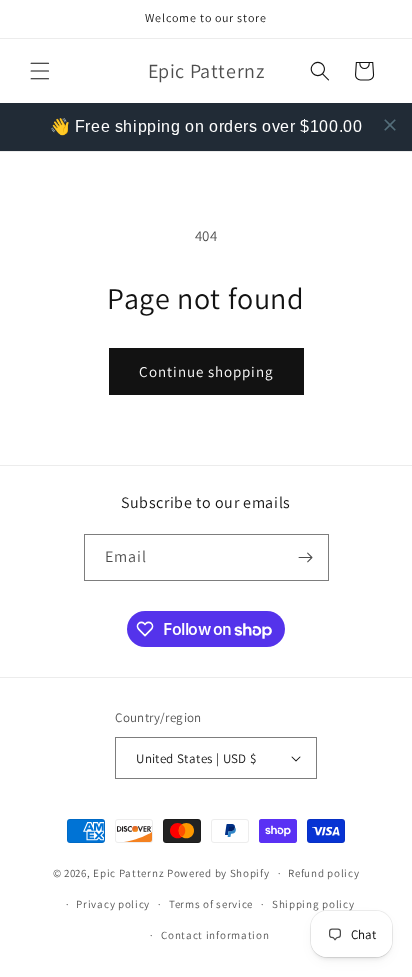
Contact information (215, 935)
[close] (390, 125)
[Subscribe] (306, 557)
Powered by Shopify (218, 873)
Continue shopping (206, 371)
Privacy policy (113, 904)
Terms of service (211, 904)
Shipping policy (313, 904)
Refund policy (323, 873)
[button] (40, 71)
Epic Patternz (128, 873)
